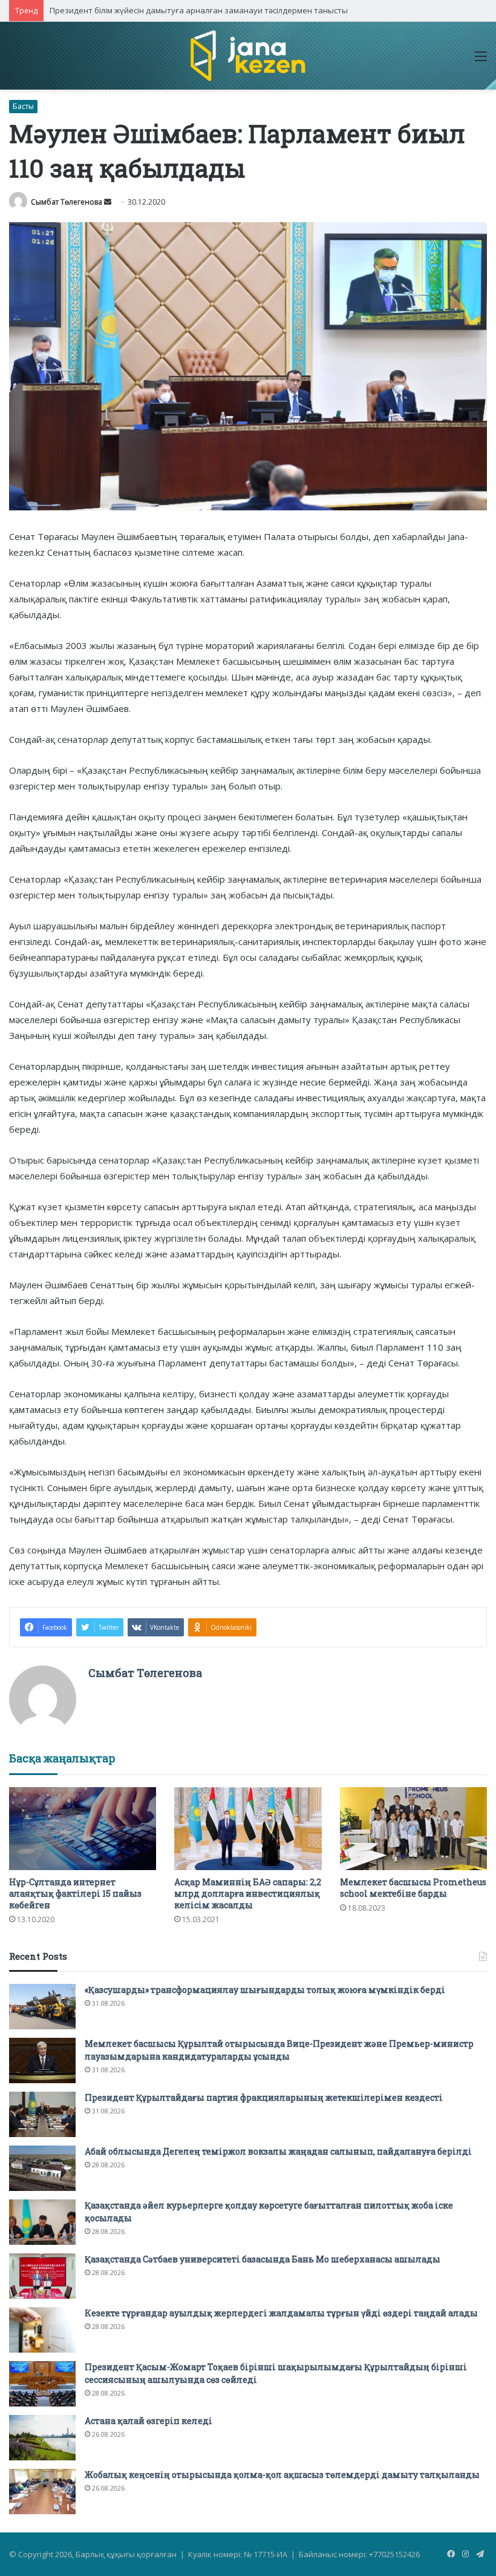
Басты (23, 106)
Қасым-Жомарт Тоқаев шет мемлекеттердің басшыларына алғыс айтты (189, 10)
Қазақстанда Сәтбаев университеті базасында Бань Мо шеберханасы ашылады (263, 2259)
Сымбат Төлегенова (67, 202)
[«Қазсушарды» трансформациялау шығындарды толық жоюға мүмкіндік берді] (42, 2007)
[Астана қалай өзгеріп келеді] (42, 2438)
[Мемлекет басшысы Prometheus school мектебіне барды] (413, 1829)
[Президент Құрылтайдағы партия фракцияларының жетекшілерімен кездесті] (42, 2114)
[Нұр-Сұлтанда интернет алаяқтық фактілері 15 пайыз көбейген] (83, 1829)
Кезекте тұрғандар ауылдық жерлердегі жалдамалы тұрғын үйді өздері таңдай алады (281, 2313)
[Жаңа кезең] (248, 56)
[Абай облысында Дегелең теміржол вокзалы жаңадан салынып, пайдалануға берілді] (42, 2168)
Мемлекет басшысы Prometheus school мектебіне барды (413, 1888)
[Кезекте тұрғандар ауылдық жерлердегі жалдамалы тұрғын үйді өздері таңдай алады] (42, 2330)
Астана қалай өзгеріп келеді (148, 2421)
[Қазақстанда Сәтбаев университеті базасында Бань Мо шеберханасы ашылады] (42, 2276)
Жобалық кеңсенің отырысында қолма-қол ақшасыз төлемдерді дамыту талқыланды (282, 2475)
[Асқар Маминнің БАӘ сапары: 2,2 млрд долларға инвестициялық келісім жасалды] (248, 1829)
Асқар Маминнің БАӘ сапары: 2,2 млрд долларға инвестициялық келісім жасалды (248, 1893)
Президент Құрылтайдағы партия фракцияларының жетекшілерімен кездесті (264, 2097)
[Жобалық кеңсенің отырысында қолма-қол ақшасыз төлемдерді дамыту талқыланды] (42, 2492)
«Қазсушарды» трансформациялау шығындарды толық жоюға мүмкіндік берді (265, 1990)
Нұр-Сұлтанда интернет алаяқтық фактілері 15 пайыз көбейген (75, 1893)
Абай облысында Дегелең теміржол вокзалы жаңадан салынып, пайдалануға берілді (278, 2151)
